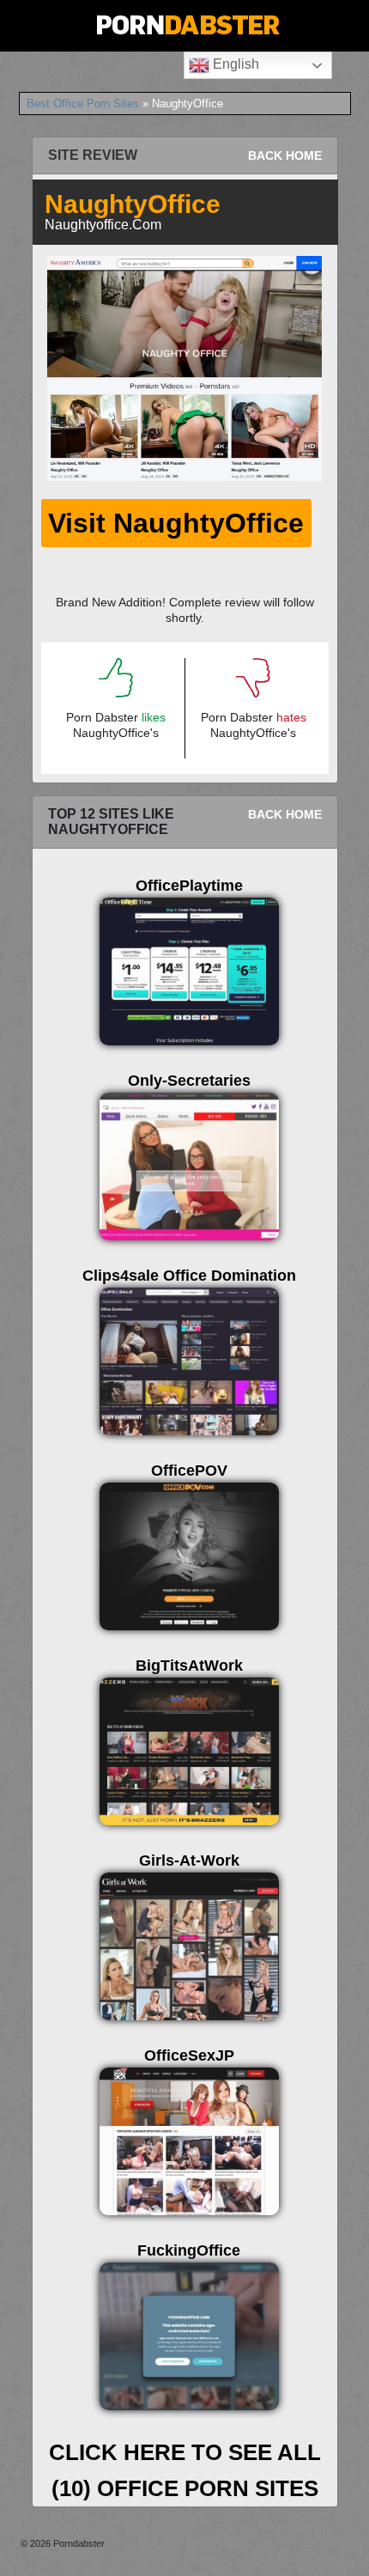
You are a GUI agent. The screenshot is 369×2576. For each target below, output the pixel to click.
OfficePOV (189, 1471)
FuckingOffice (189, 2250)
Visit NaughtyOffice (176, 523)
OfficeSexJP (189, 2055)
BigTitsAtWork (189, 1666)
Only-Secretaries (189, 1081)
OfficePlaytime (189, 886)
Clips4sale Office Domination (189, 1276)
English (234, 64)
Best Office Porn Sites (83, 104)
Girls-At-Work (189, 1860)
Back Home (285, 155)
